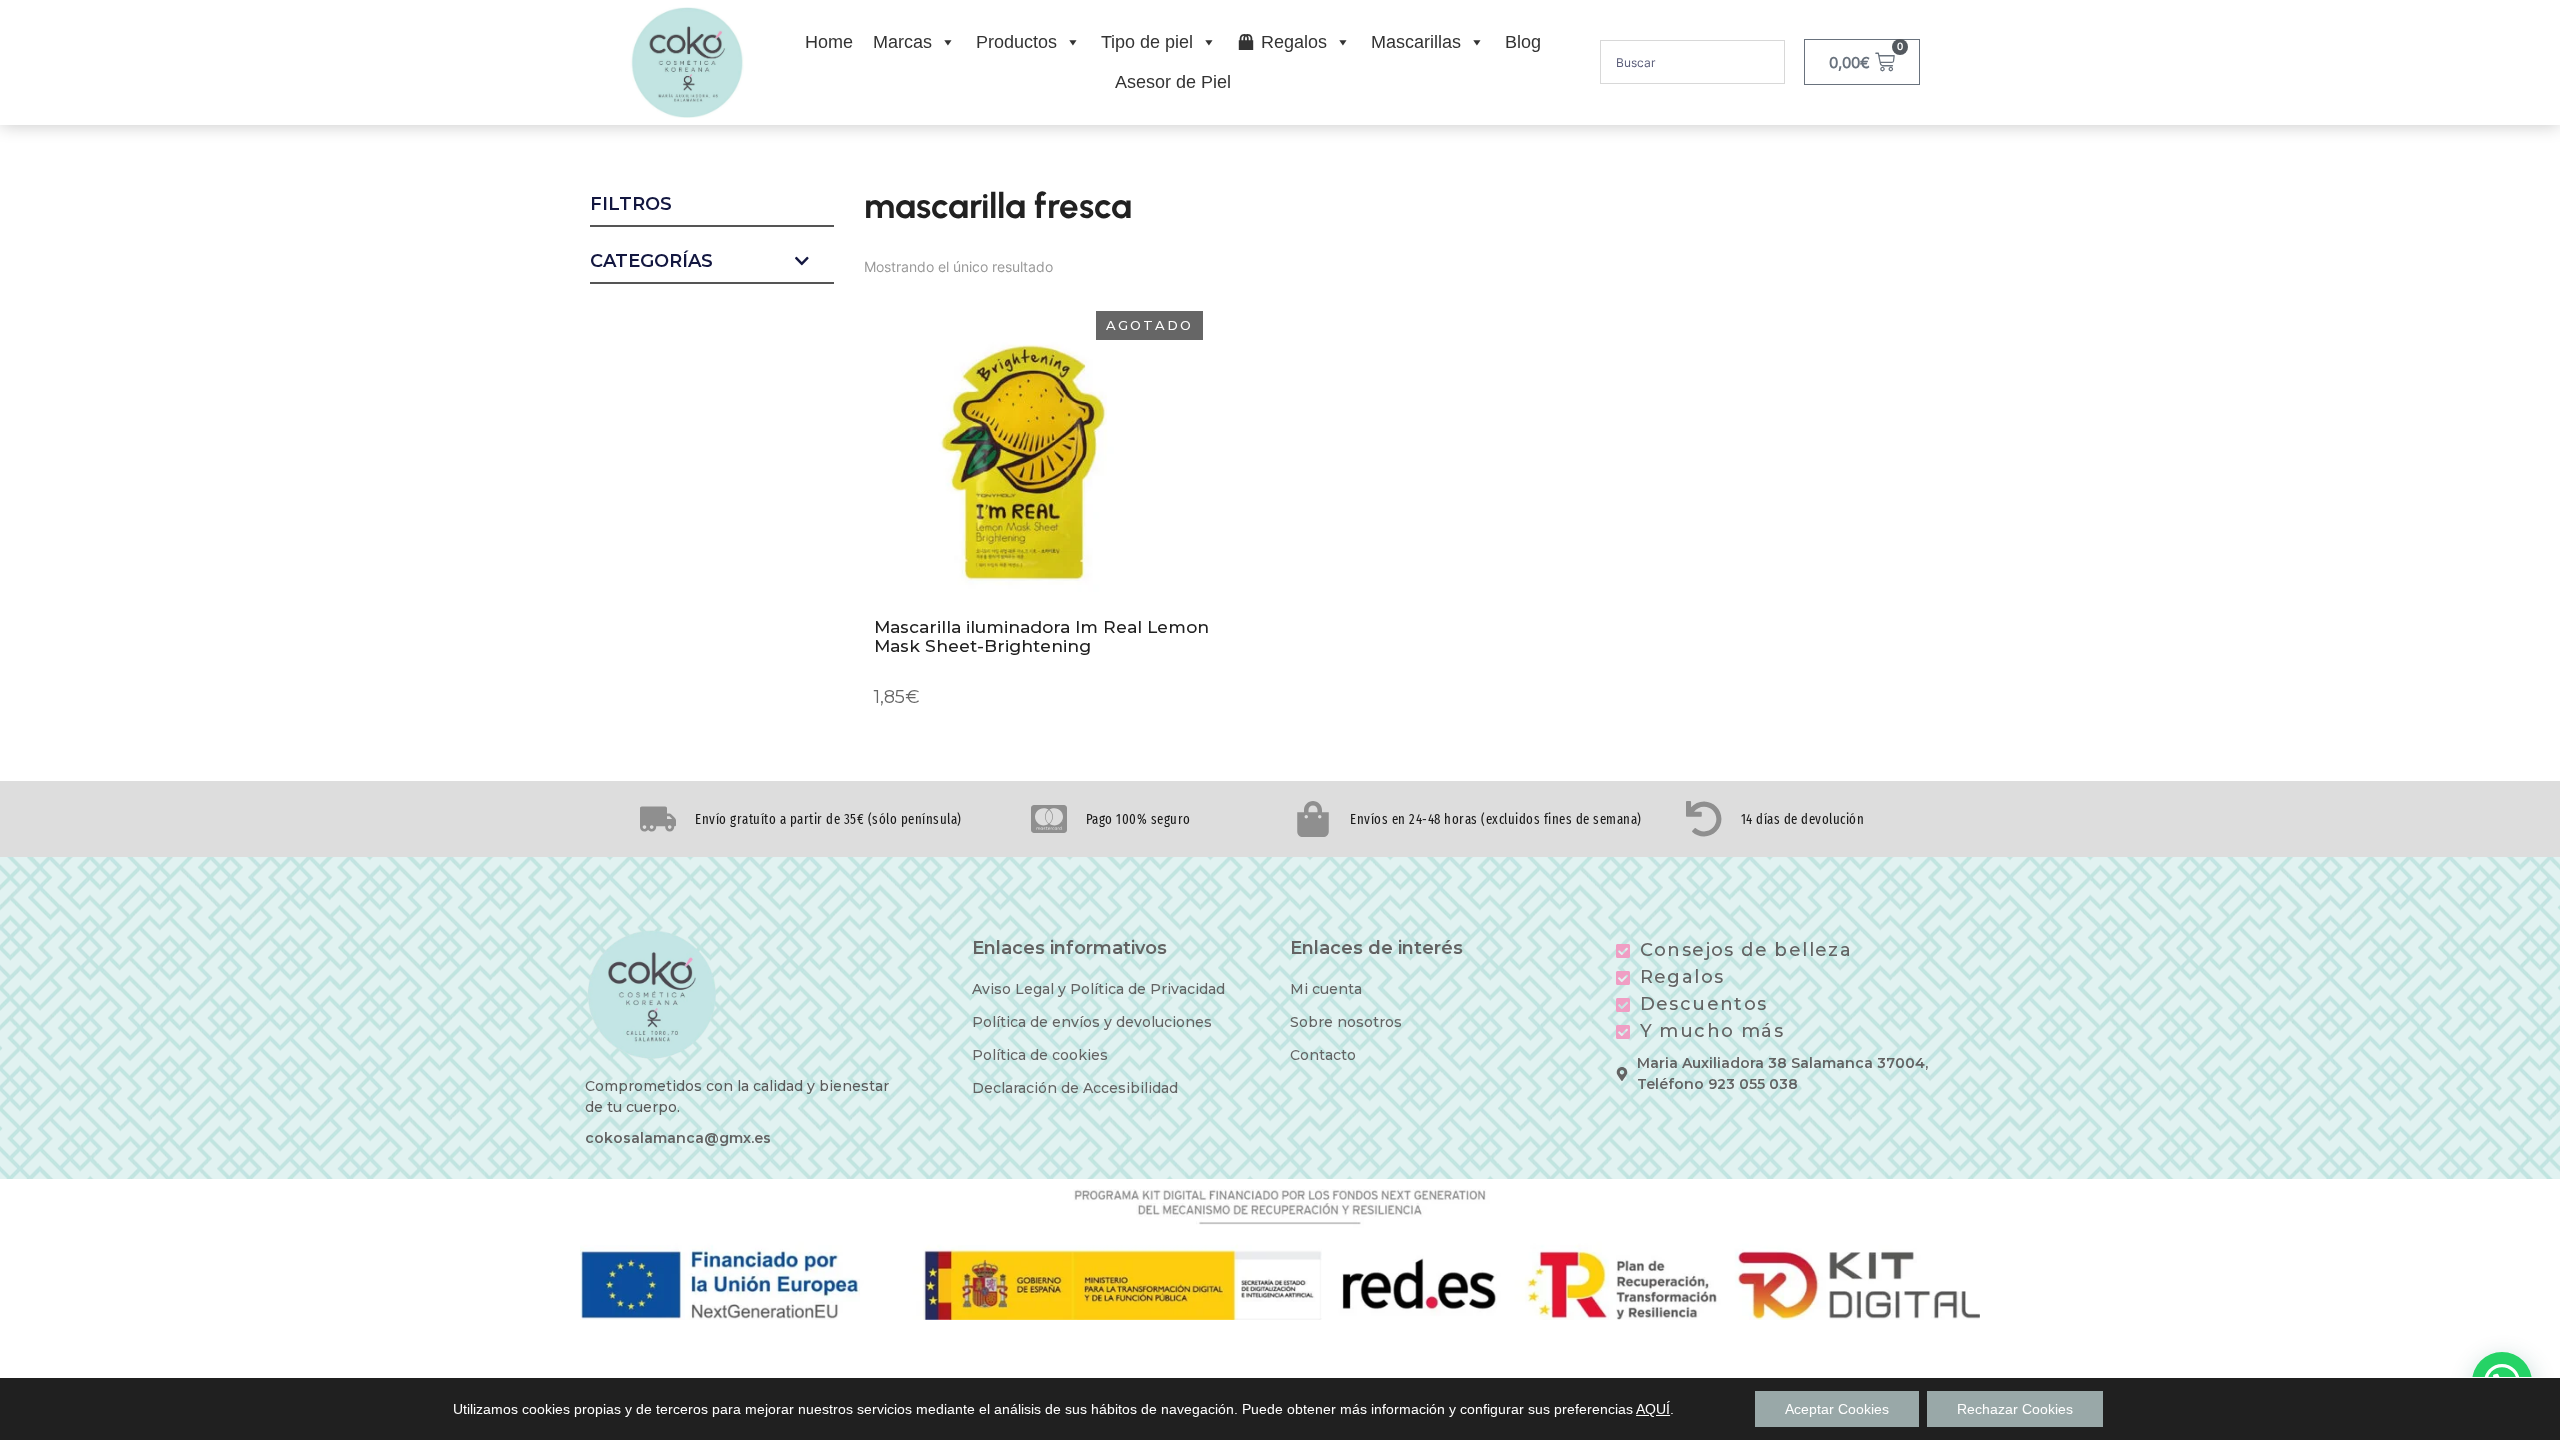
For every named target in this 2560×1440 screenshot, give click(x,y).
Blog (1523, 42)
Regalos (1294, 42)
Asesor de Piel (1173, 82)
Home (829, 42)
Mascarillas (1416, 42)
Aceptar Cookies (1837, 1409)
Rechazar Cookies (2015, 1409)
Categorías (651, 262)
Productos (1016, 42)
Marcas (902, 42)
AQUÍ (1653, 1409)
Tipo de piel (1147, 42)
